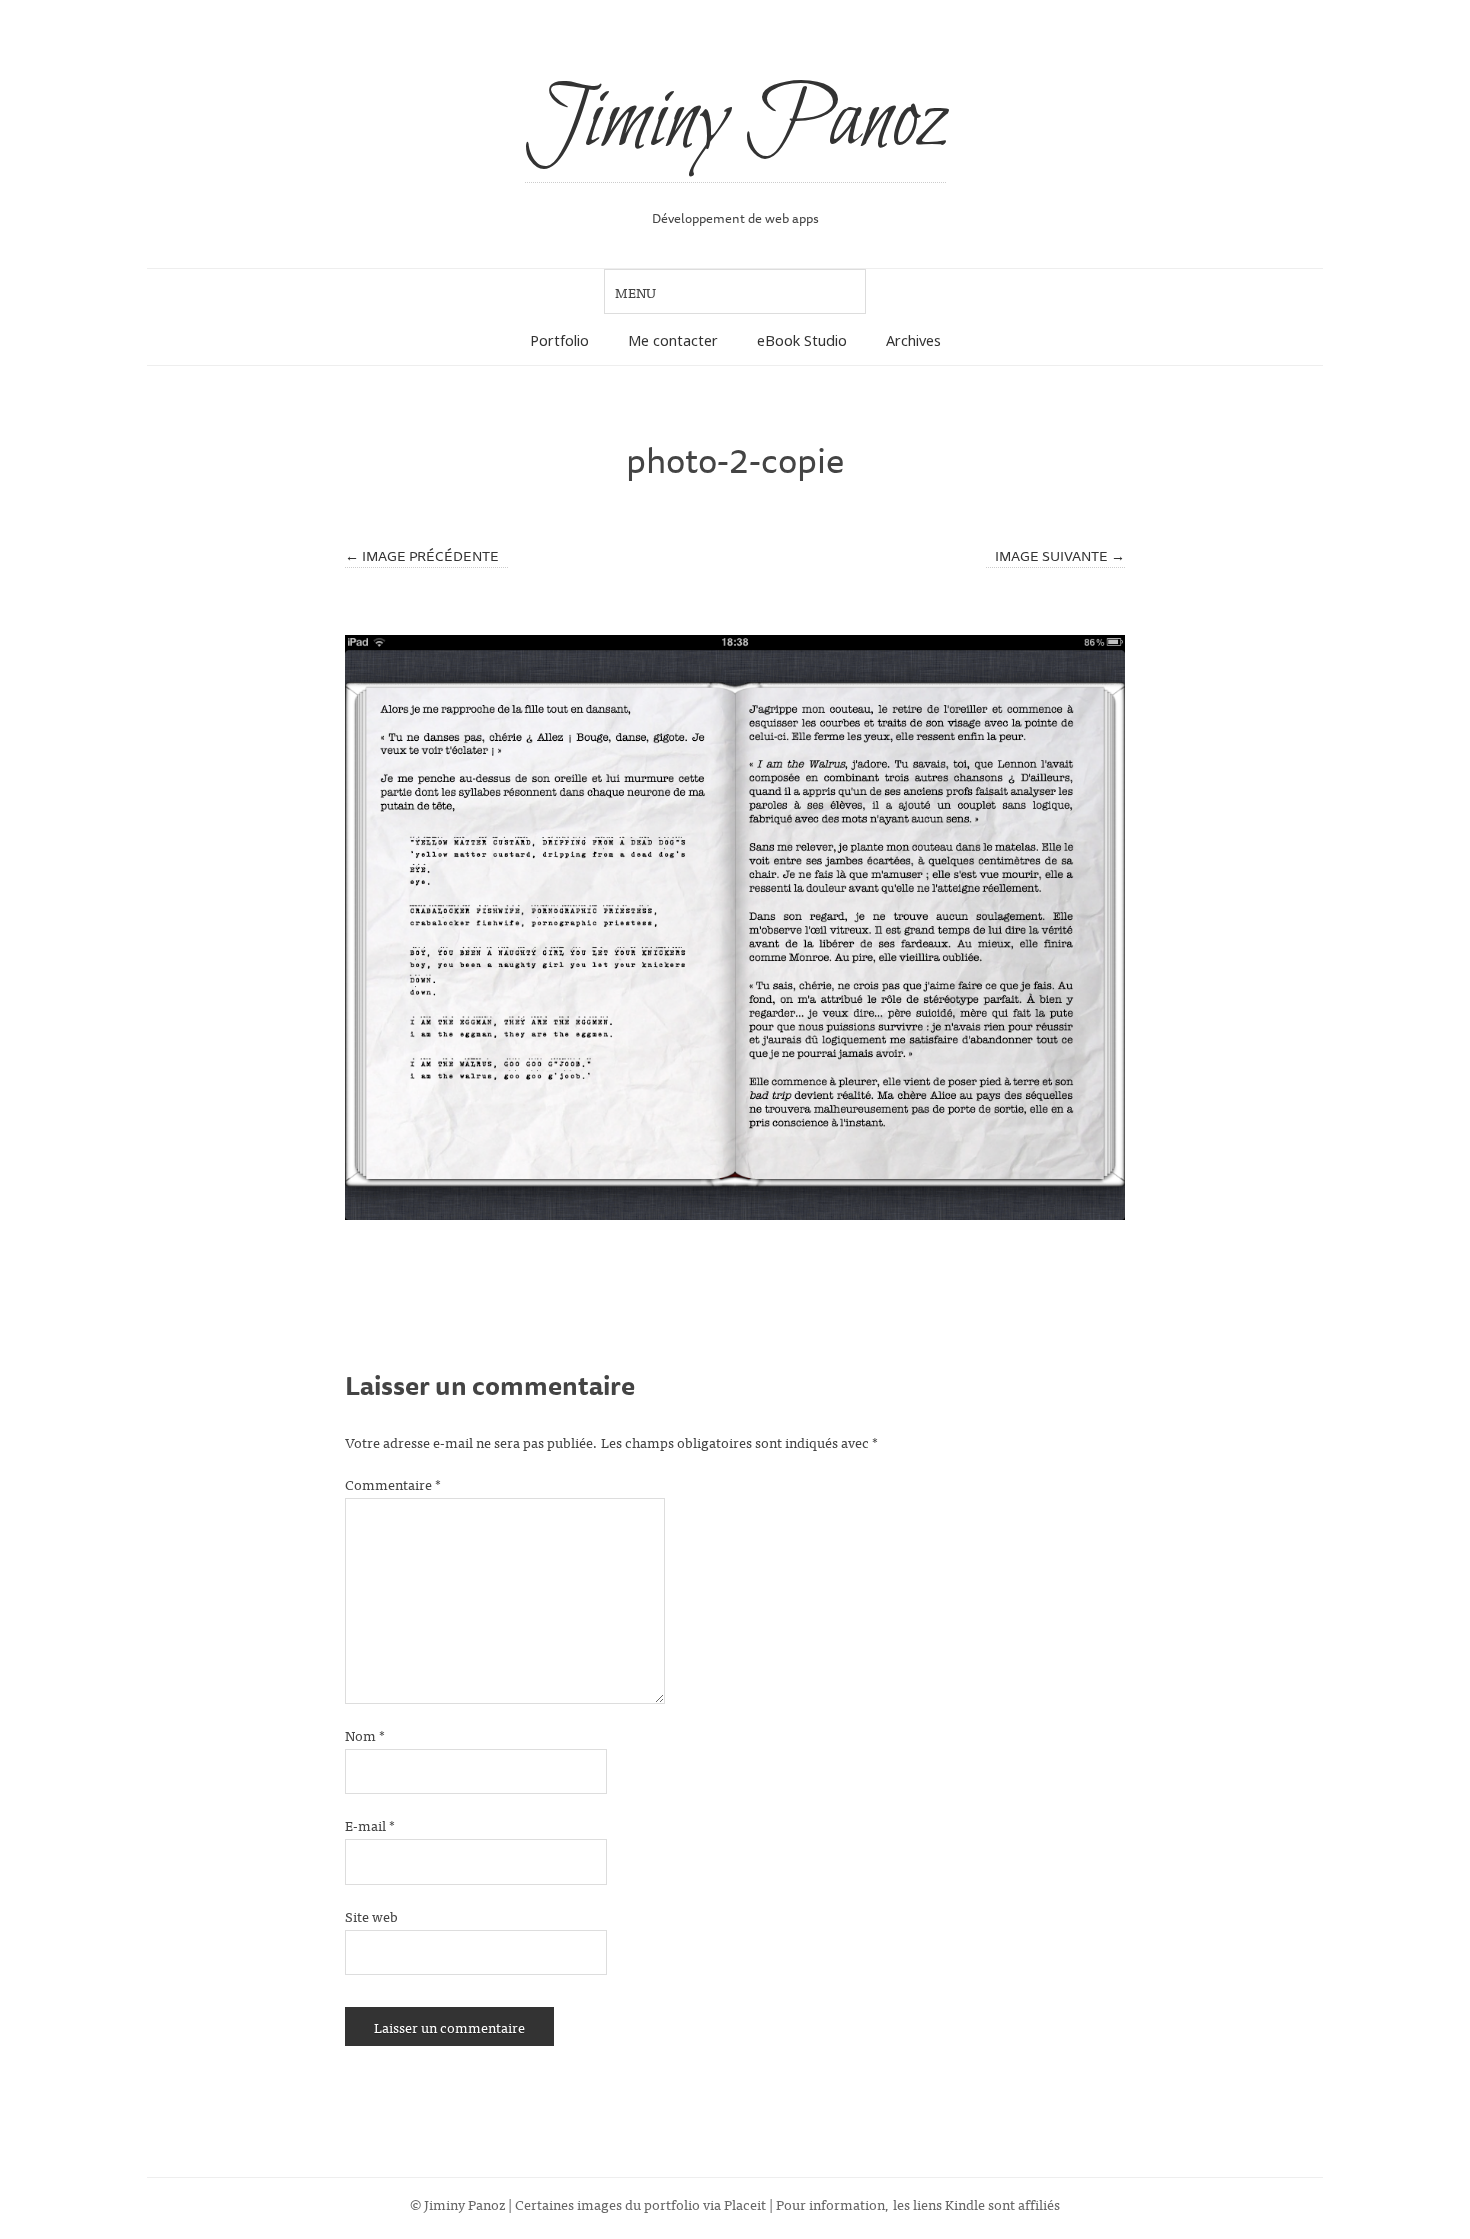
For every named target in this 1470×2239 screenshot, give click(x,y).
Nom (365, 1734)
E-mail (370, 1824)
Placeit (745, 2203)
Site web (371, 1915)
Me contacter (673, 340)
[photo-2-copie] (735, 927)
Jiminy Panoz (735, 122)
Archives (913, 340)
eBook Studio (802, 340)
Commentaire (393, 1483)
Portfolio (559, 340)
